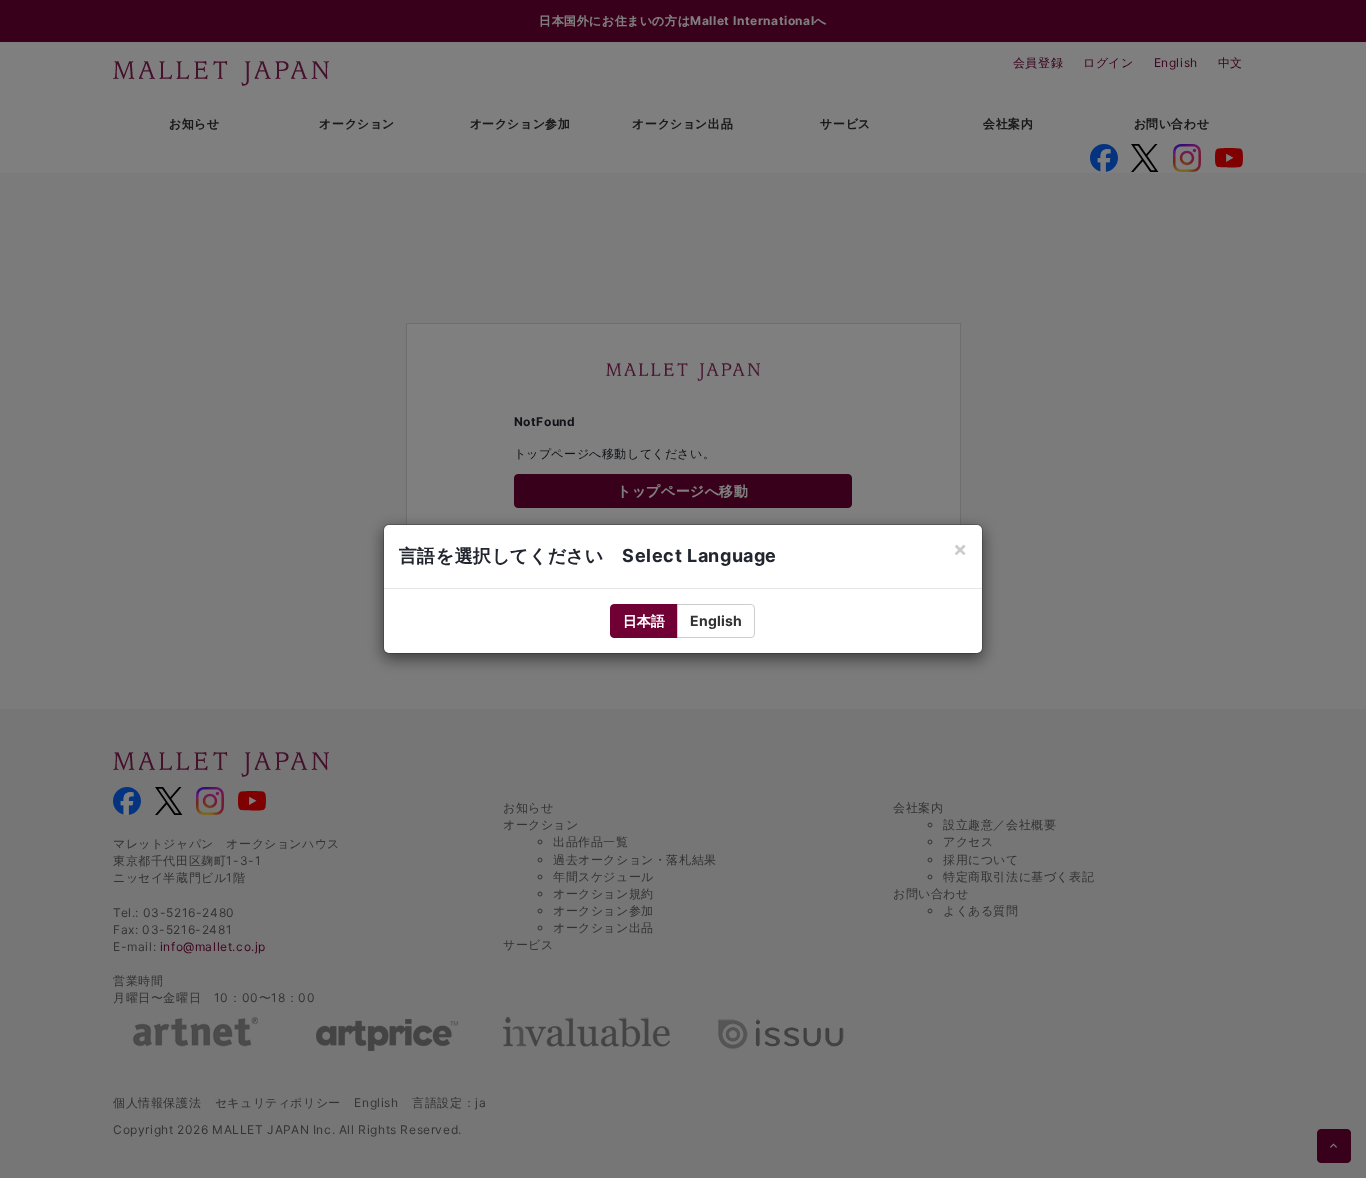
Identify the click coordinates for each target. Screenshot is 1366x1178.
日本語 (644, 620)
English (716, 620)
